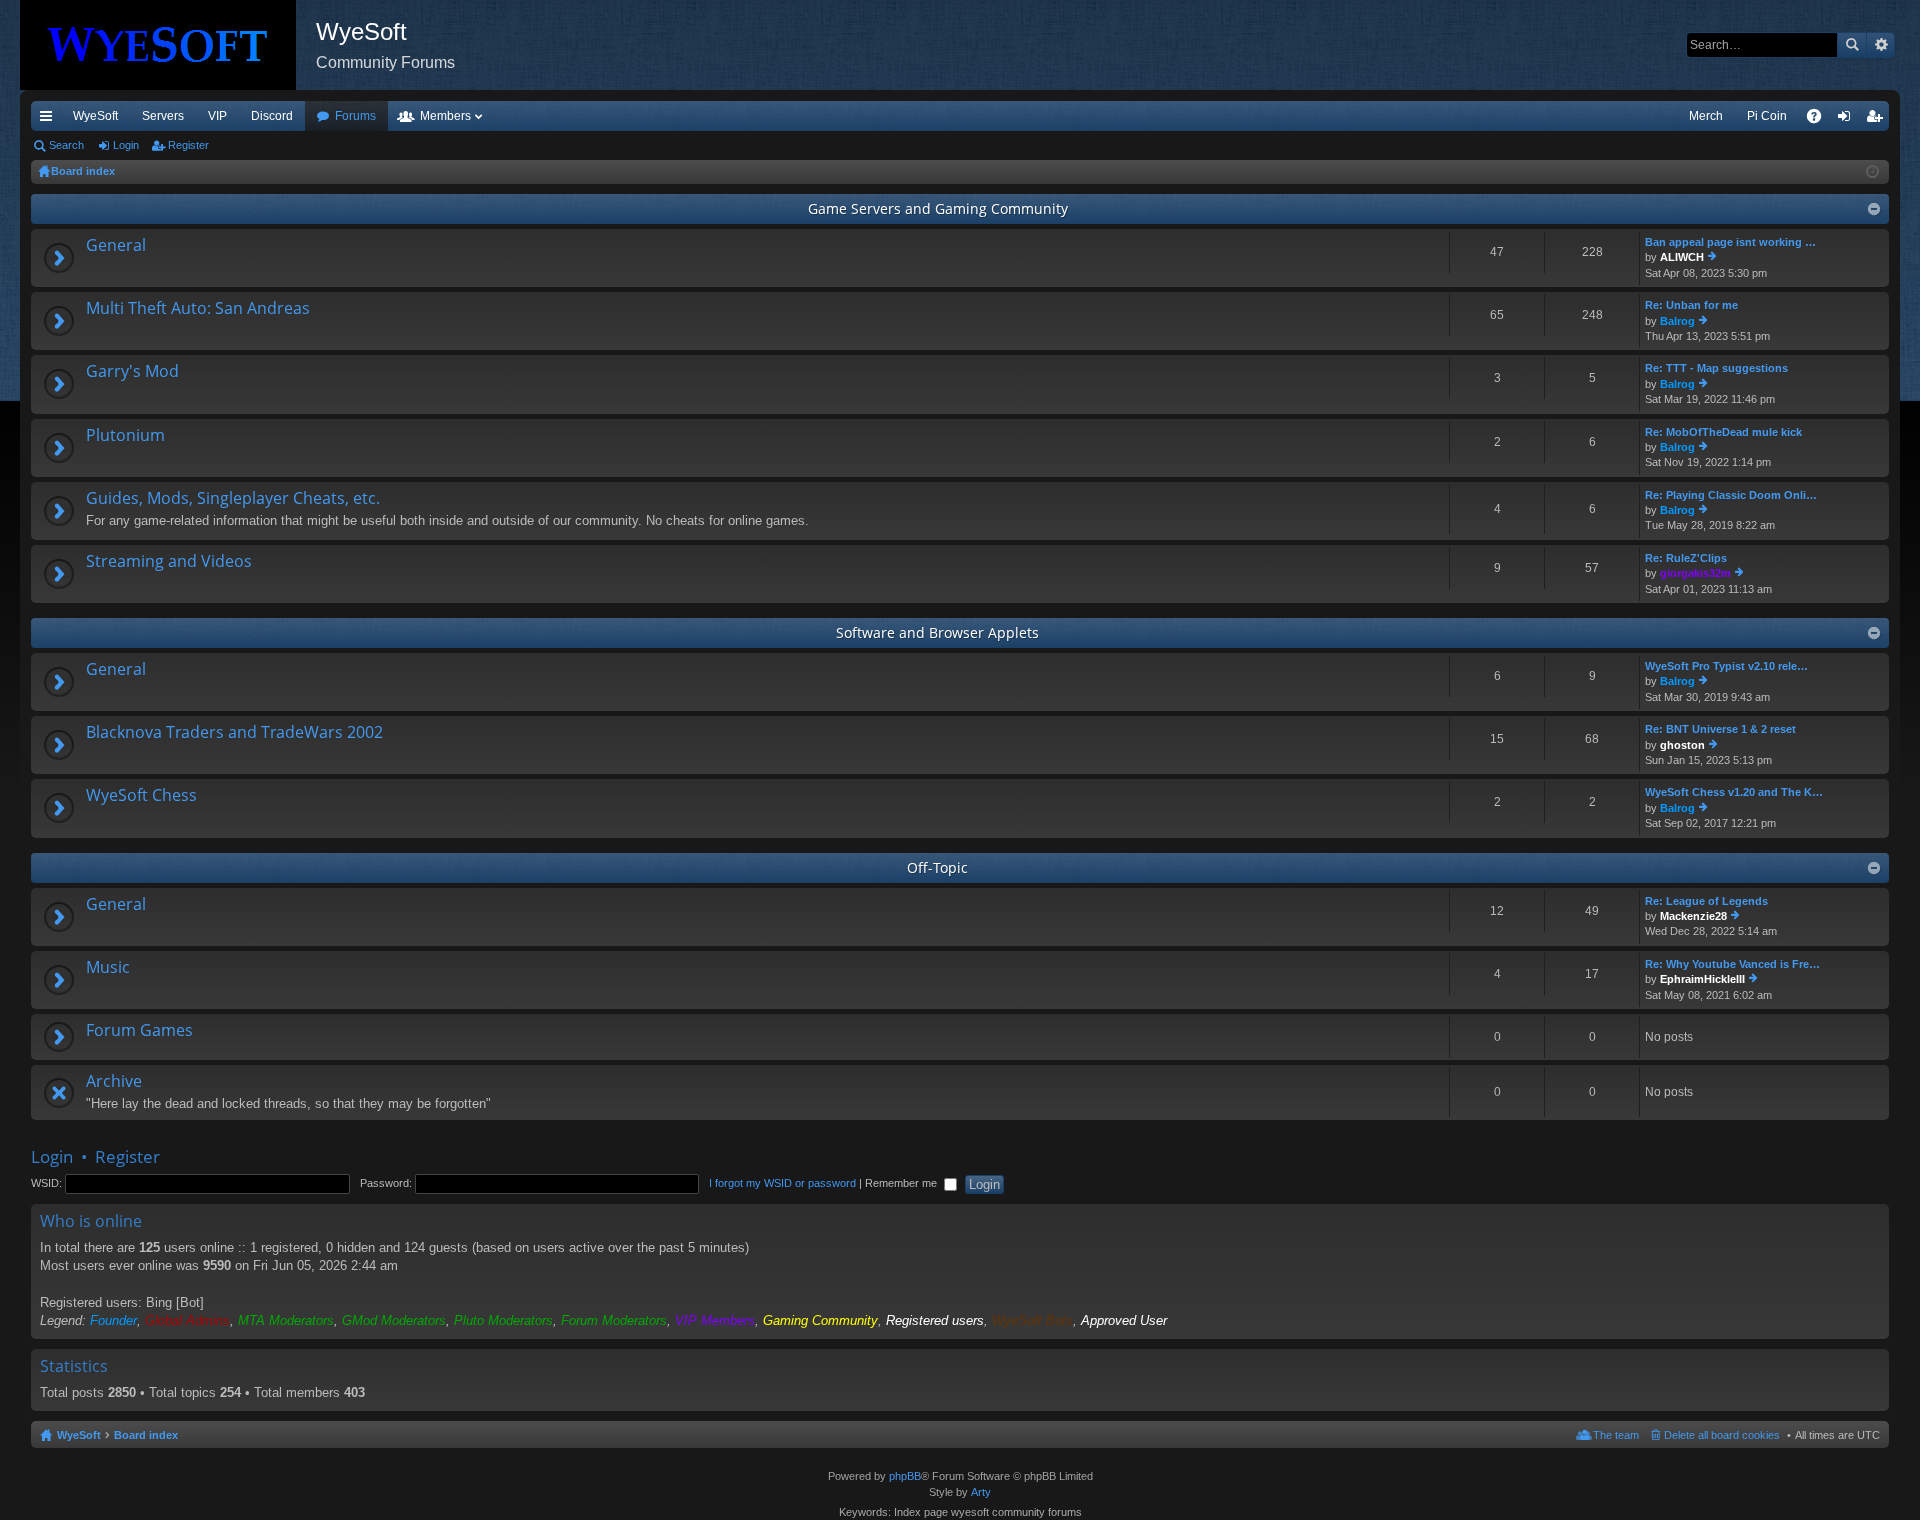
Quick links (50, 120)
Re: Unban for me (1691, 305)
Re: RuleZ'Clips (1686, 558)
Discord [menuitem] (272, 116)
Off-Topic (937, 867)
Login (126, 145)
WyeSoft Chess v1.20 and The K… (1734, 792)
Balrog (1677, 321)
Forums (355, 116)
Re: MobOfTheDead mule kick (1723, 432)
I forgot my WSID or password (782, 1183)
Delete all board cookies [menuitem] (1722, 1435)
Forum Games (139, 1031)
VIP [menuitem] (217, 116)
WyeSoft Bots (1032, 1320)
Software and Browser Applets (937, 632)
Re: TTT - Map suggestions (1716, 368)
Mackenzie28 (1693, 916)
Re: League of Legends (1706, 901)
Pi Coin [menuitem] (1767, 116)
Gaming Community (820, 1320)
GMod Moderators (394, 1320)
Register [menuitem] (1878, 120)
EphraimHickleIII (1702, 979)
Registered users (935, 1320)
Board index (146, 1435)
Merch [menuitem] (1706, 116)
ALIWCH (1682, 257)
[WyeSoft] (168, 45)
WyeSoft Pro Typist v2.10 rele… (1726, 666)
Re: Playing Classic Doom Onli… (1731, 495)
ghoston (1682, 745)
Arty (981, 1492)
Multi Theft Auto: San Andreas (198, 309)
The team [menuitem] (1616, 1435)
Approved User (1124, 1320)
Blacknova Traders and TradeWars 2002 (234, 733)
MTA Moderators (286, 1320)
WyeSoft (95, 116)
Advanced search (1880, 45)
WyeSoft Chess (141, 796)
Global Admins (187, 1320)
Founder (113, 1320)
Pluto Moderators (503, 1320)
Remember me (902, 1183)
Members (445, 116)
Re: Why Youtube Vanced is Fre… (1732, 964)
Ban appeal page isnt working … (1730, 242)
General (116, 246)
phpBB (905, 1476)
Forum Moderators (614, 1320)
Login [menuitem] (1848, 120)
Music (108, 968)
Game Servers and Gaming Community (938, 208)
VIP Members (715, 1320)
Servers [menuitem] (163, 116)
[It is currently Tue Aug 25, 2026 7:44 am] (1872, 172)
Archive (114, 1082)
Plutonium (125, 436)
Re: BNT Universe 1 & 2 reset (1720, 729)
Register (188, 145)
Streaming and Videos (169, 562)
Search (1852, 45)
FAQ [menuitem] (1820, 120)
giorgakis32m (1695, 573)
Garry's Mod (132, 372)
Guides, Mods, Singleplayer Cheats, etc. (233, 499)
